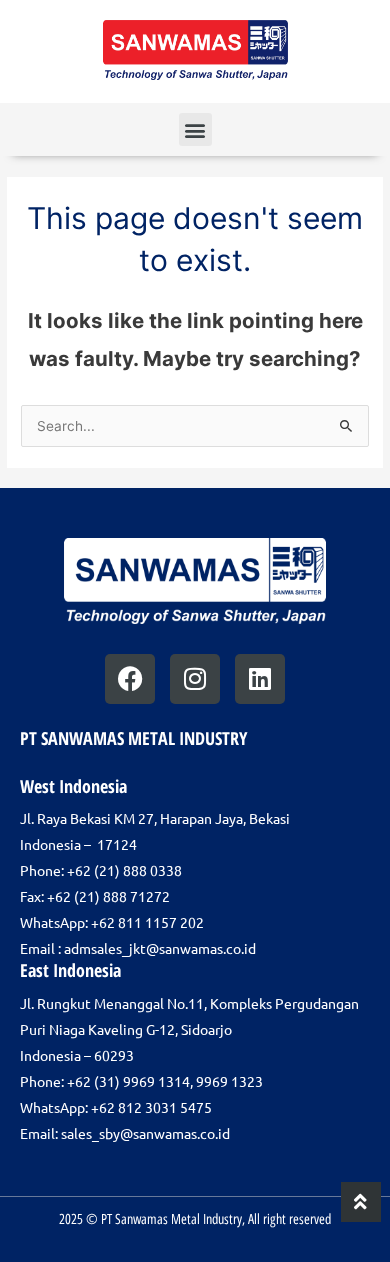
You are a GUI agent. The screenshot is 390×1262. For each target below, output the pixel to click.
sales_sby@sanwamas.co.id (145, 1133)
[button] (195, 129)
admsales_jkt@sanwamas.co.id (160, 948)
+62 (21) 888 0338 (124, 870)
